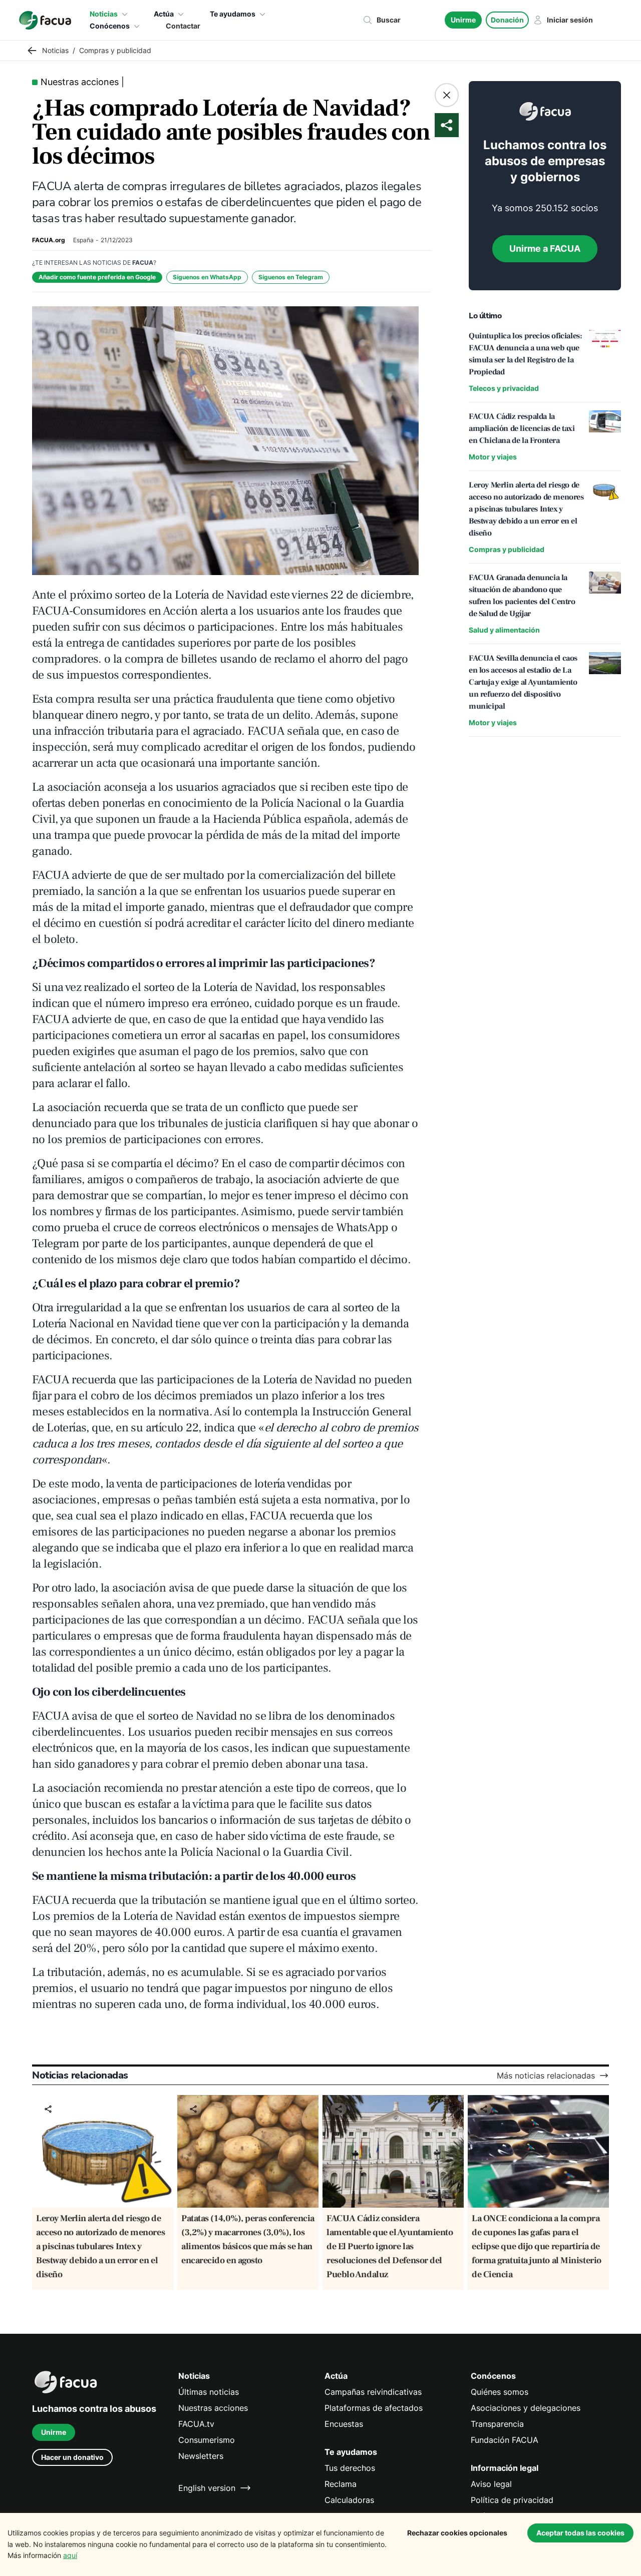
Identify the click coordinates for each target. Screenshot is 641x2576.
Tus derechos (350, 2468)
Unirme (463, 20)
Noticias (104, 14)
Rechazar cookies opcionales (457, 2533)
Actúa (164, 14)
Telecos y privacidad (504, 388)
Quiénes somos (500, 2392)
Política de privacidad (512, 2500)
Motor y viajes (493, 457)
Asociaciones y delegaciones (526, 2408)
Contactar (183, 26)
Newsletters (201, 2456)
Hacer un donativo (72, 2457)
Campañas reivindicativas (373, 2392)
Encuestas (344, 2424)
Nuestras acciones (213, 2408)
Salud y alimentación (504, 630)
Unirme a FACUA (545, 248)
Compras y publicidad (507, 549)
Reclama (341, 2484)
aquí (70, 2555)
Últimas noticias (209, 2392)
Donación (507, 20)
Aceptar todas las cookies (580, 2533)
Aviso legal (491, 2484)
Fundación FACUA (505, 2440)
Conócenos (110, 26)
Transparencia (497, 2424)
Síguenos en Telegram (291, 277)
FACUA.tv (196, 2424)
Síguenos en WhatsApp (207, 277)
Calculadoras (349, 2500)
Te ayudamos (233, 14)
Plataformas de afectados (374, 2408)
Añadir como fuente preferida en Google (97, 277)
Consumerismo (207, 2440)
